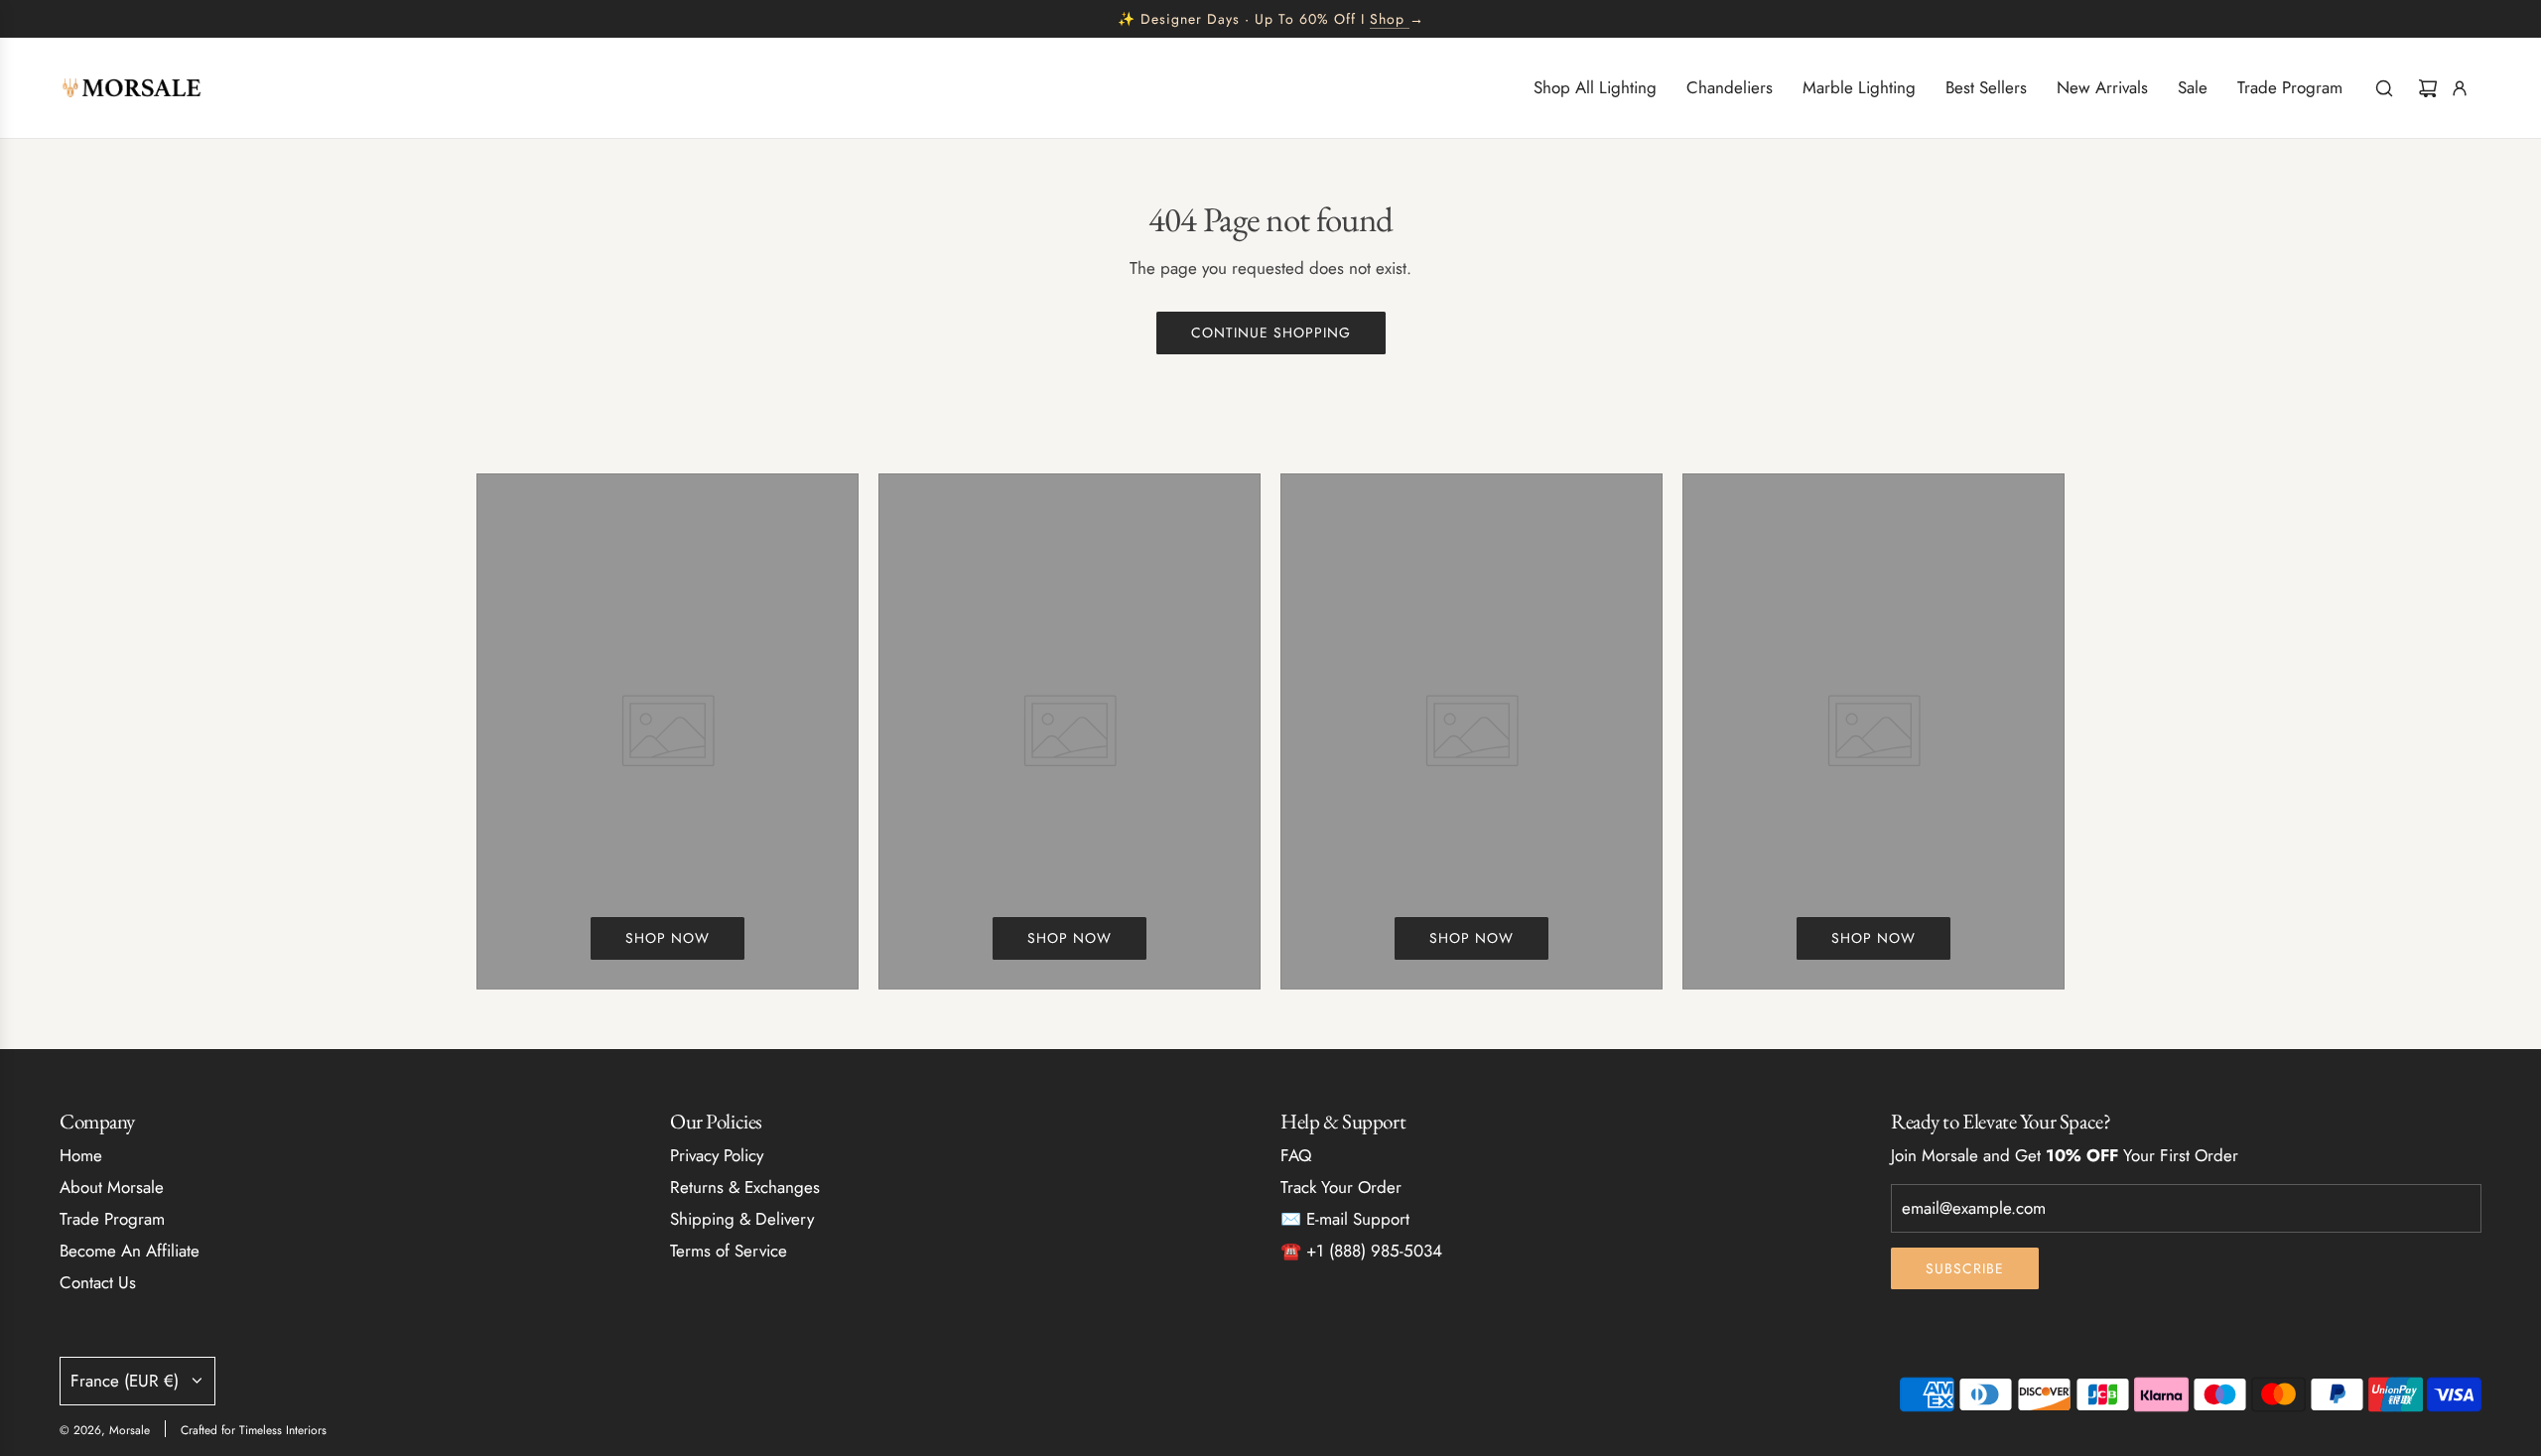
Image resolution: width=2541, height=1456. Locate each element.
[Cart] (2428, 88)
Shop (1387, 19)
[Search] (2384, 88)
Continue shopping (1271, 332)
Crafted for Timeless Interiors (254, 1430)
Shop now (668, 938)
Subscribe (1965, 1268)
